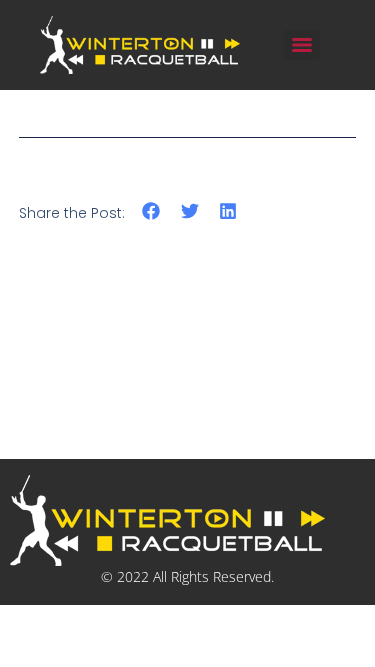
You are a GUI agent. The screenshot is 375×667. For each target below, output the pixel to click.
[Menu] (302, 45)
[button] (151, 211)
